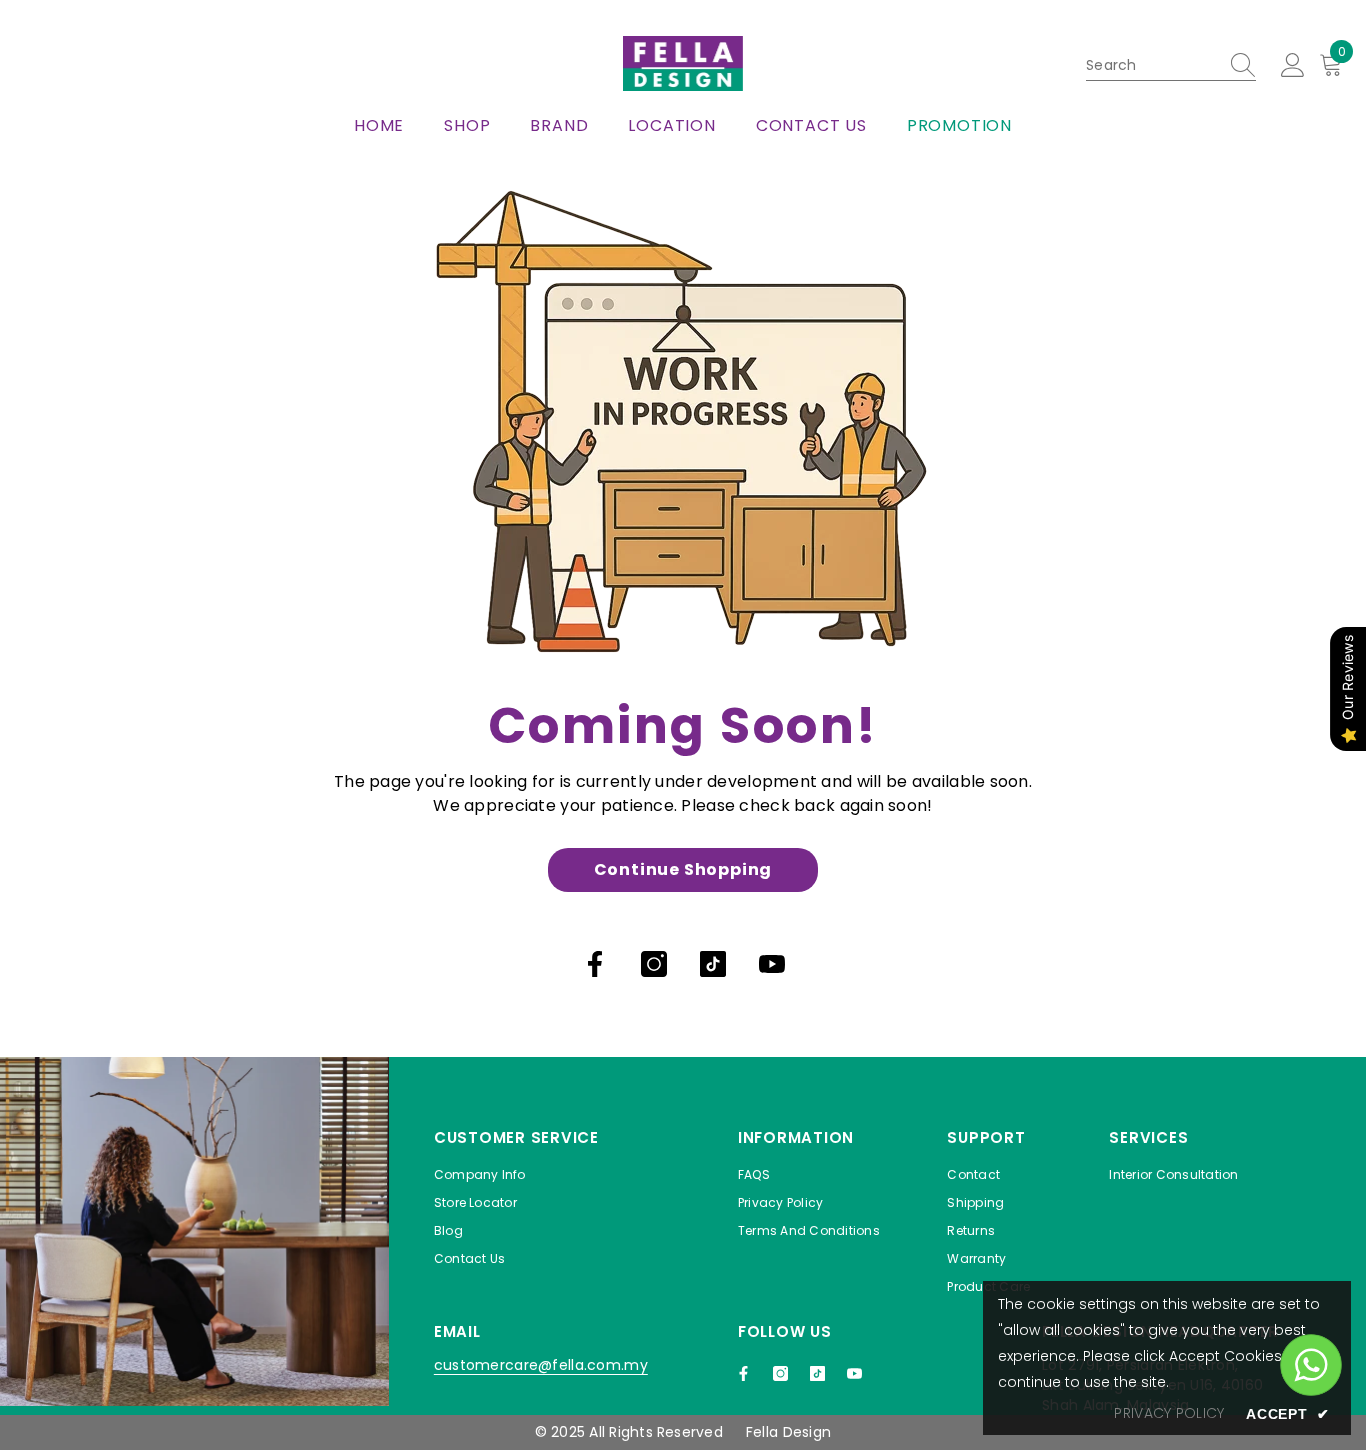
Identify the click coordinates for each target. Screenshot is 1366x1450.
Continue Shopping (683, 869)
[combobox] (1152, 65)
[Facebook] (595, 964)
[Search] (1171, 65)
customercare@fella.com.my (541, 1365)
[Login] (1293, 66)
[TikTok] (713, 964)
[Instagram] (654, 964)
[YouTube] (772, 964)
